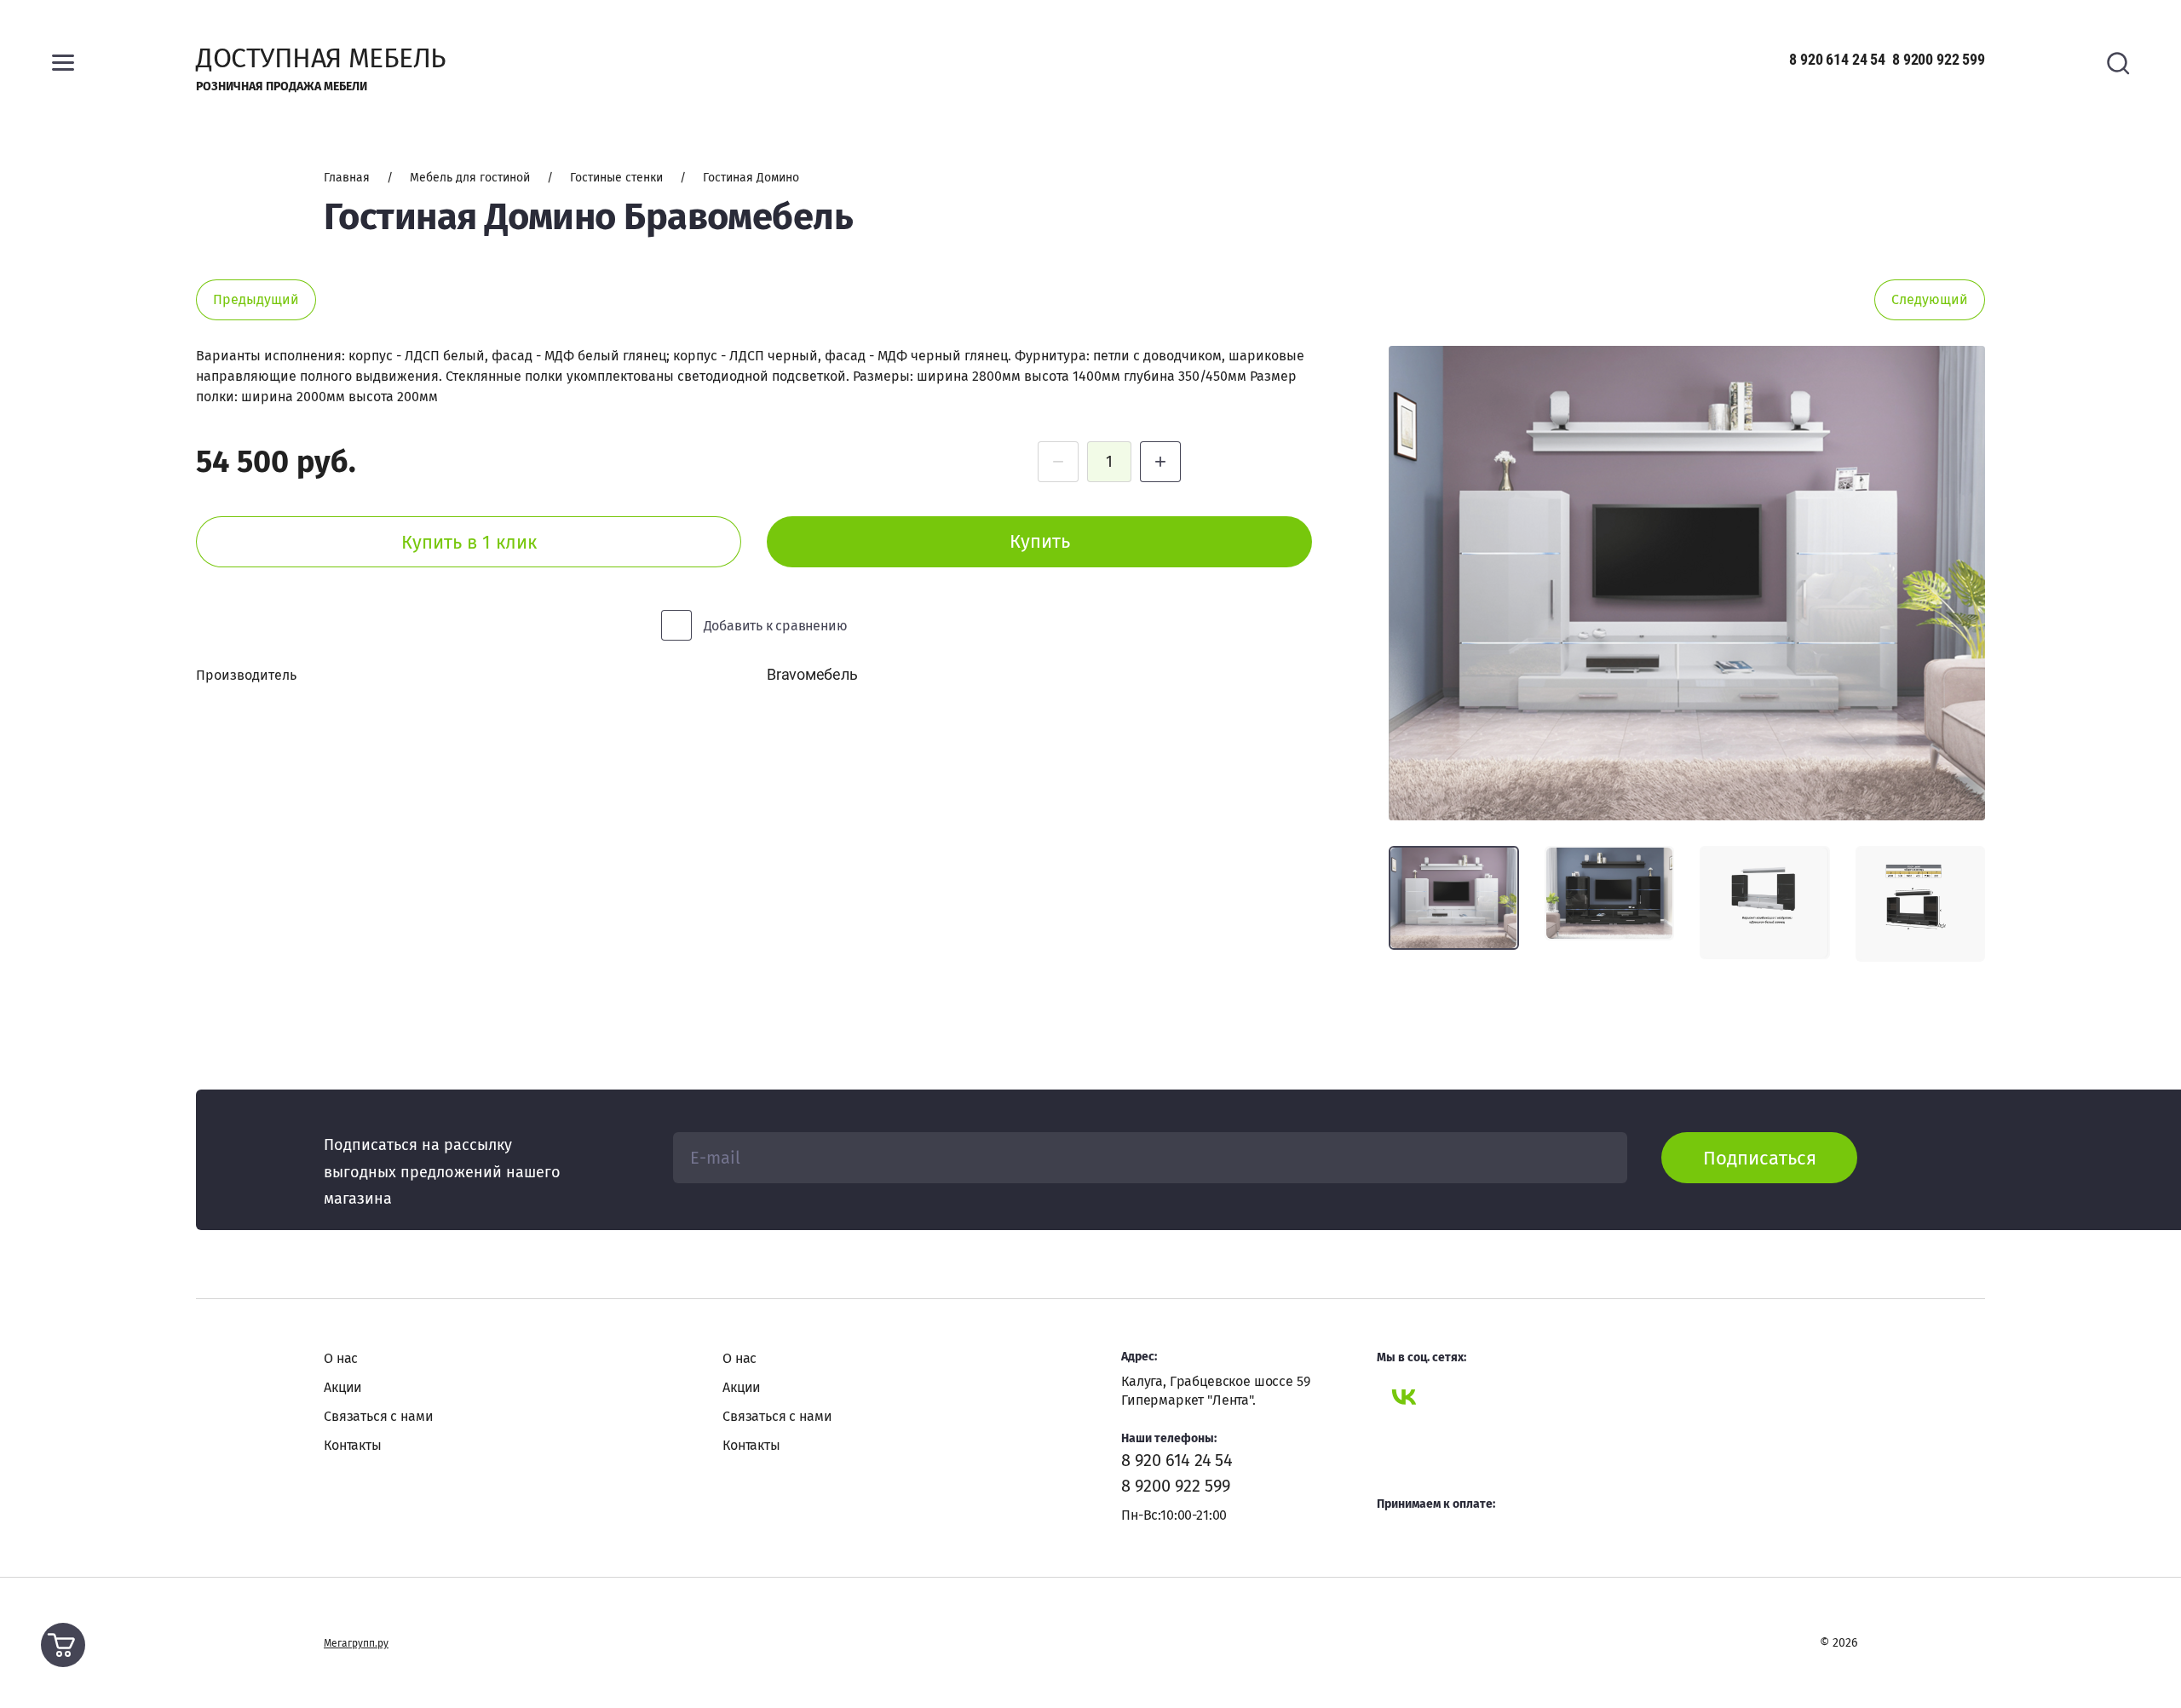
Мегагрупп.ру (356, 1643)
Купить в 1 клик (469, 542)
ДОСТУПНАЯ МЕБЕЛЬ (321, 58)
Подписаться (1760, 1158)
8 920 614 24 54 (1837, 59)
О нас (341, 1358)
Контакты (353, 1445)
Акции (343, 1387)
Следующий (1930, 299)
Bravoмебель (812, 674)
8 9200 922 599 (1939, 59)
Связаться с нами (378, 1416)
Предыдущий (256, 299)
